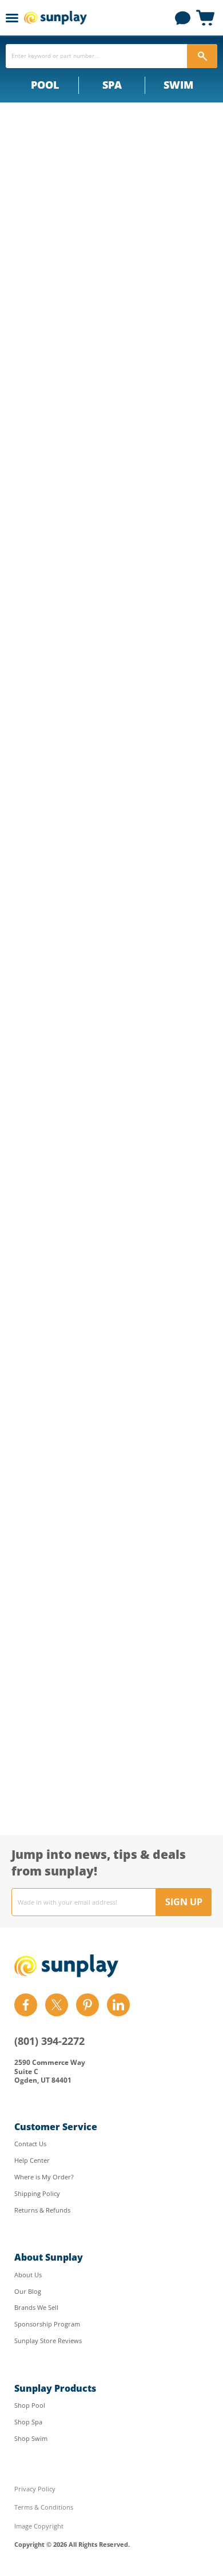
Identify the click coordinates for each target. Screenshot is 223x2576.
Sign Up (184, 1902)
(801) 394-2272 (49, 2041)
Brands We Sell (36, 2307)
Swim (178, 85)
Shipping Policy (37, 2193)
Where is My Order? (44, 2177)
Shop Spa (28, 2422)
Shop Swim (31, 2438)
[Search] (202, 56)
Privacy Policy (35, 2489)
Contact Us (30, 2144)
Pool (45, 85)
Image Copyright (39, 2526)
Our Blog (28, 2291)
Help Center (32, 2160)
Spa (112, 85)
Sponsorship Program (47, 2324)
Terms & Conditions (44, 2507)
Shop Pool (30, 2405)
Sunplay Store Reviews (48, 2340)
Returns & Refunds (42, 2210)
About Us (28, 2275)
